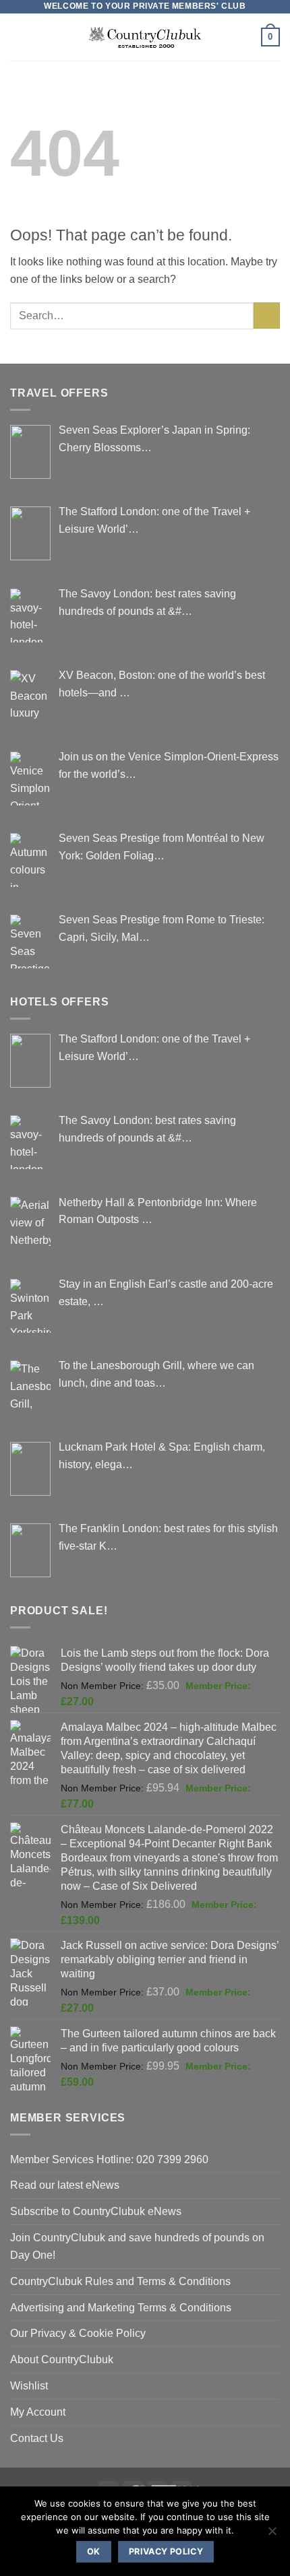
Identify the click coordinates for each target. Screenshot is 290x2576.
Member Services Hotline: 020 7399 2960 (109, 2159)
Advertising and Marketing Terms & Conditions (121, 2307)
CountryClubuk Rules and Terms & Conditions (120, 2281)
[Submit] (267, 316)
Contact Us (37, 2438)
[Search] (246, 37)
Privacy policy (166, 2551)
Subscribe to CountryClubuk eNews (96, 2211)
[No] (272, 2535)
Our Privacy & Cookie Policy (78, 2333)
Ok (94, 2551)
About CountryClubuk (62, 2359)
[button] (19, 37)
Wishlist (29, 2385)
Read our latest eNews (65, 2185)
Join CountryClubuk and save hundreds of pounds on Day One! (137, 2246)
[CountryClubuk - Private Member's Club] (145, 37)
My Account (38, 2412)
